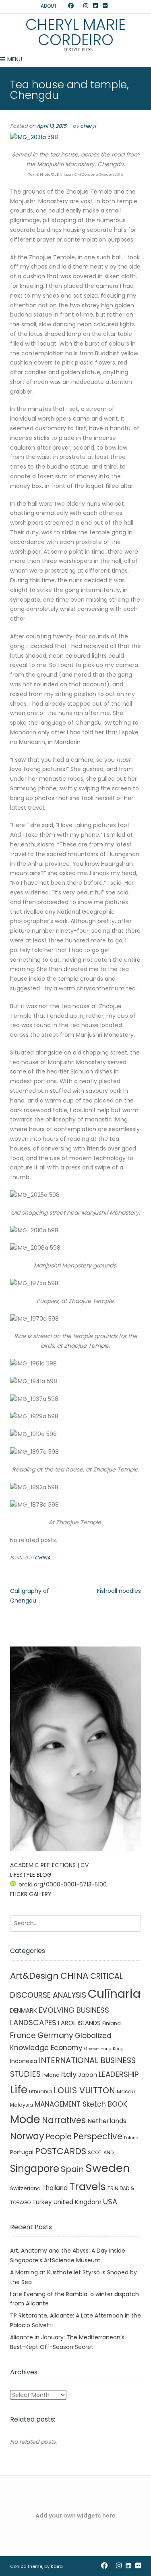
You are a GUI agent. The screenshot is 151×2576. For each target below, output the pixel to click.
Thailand (55, 2188)
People (59, 2137)
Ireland (51, 2075)
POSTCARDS (61, 2151)
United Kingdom (78, 2202)
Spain (72, 2169)
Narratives (64, 2120)
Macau (126, 2091)
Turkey (42, 2202)
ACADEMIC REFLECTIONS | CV (49, 1865)
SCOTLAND (101, 2152)
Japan (88, 2075)
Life (19, 2090)
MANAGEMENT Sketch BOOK (81, 2104)
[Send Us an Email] (63, 6)
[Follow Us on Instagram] (86, 6)
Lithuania (40, 2091)
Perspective (98, 2136)
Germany (55, 2035)
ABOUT (49, 6)
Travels (88, 2186)
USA (110, 2202)
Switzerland (25, 2188)
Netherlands (107, 2121)
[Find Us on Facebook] (71, 6)
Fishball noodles (119, 1591)
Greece (91, 2049)
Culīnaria (114, 1993)
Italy (69, 2074)
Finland (112, 2023)
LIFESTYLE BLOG (31, 1875)
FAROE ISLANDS (79, 2023)
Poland (131, 2138)
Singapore (35, 2169)
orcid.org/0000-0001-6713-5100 (63, 1884)
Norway (27, 2136)
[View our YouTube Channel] (79, 6)
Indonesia (24, 2061)
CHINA (42, 1558)
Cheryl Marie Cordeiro (76, 32)
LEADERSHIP (119, 2074)
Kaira (57, 2566)
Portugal (22, 2152)
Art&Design (34, 1976)
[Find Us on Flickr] (105, 6)
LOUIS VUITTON (84, 2090)
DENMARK (24, 2010)
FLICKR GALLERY (31, 1894)
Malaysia (22, 2105)
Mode (25, 2119)
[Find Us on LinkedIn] (95, 6)
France (23, 2035)
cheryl (88, 126)
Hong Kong (112, 2049)
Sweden (108, 2168)
